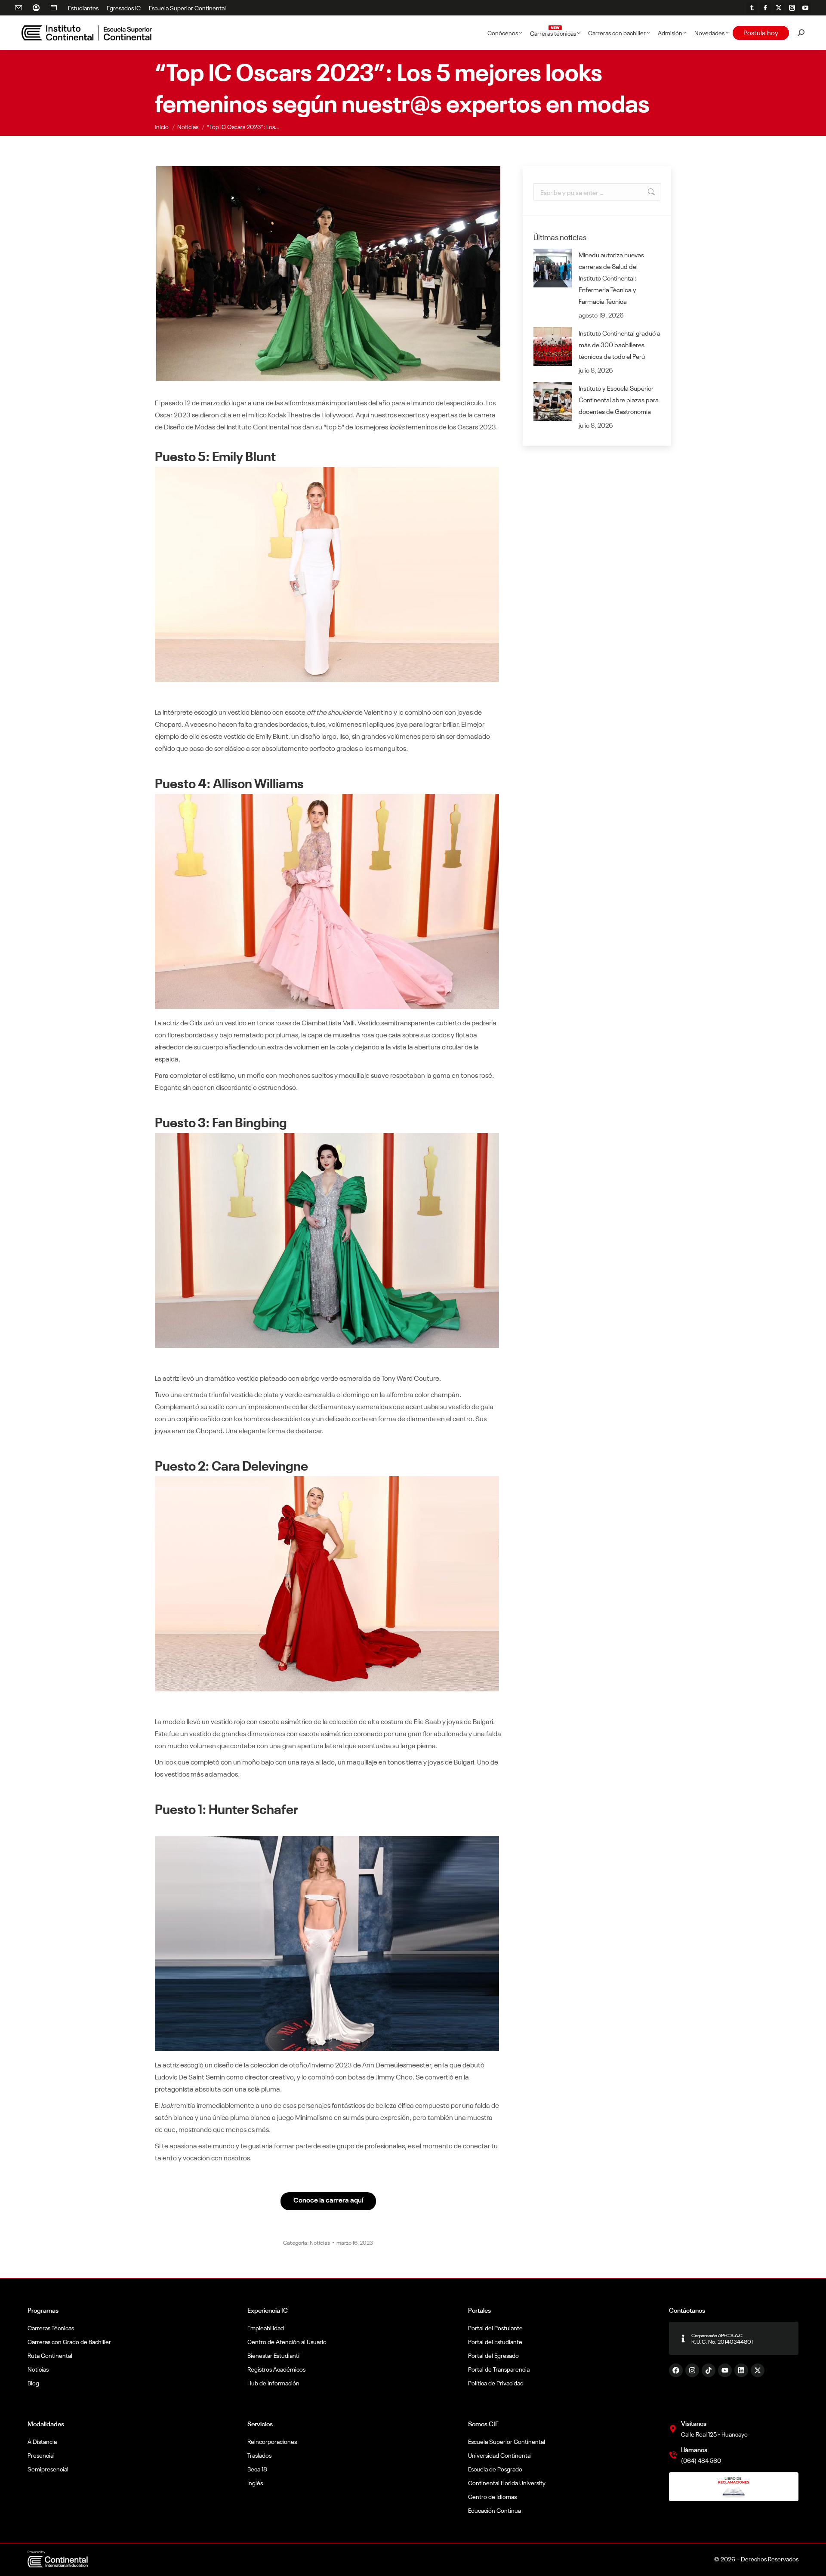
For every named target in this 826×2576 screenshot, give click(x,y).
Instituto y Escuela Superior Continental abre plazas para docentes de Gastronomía (619, 400)
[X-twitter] (758, 2370)
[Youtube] (725, 2370)
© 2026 (725, 2559)
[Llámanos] (673, 2455)
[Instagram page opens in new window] (792, 8)
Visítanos (694, 2423)
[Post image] (553, 268)
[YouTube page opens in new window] (805, 8)
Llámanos (694, 2449)
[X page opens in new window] (779, 8)
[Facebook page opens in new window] (765, 8)
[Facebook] (676, 2370)
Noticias (320, 2242)
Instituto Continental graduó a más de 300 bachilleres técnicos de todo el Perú (619, 344)
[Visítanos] (673, 2429)
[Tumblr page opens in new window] (752, 8)
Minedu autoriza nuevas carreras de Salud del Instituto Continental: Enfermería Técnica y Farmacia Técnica (611, 278)
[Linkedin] (741, 2370)
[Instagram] (692, 2370)
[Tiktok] (709, 2370)
